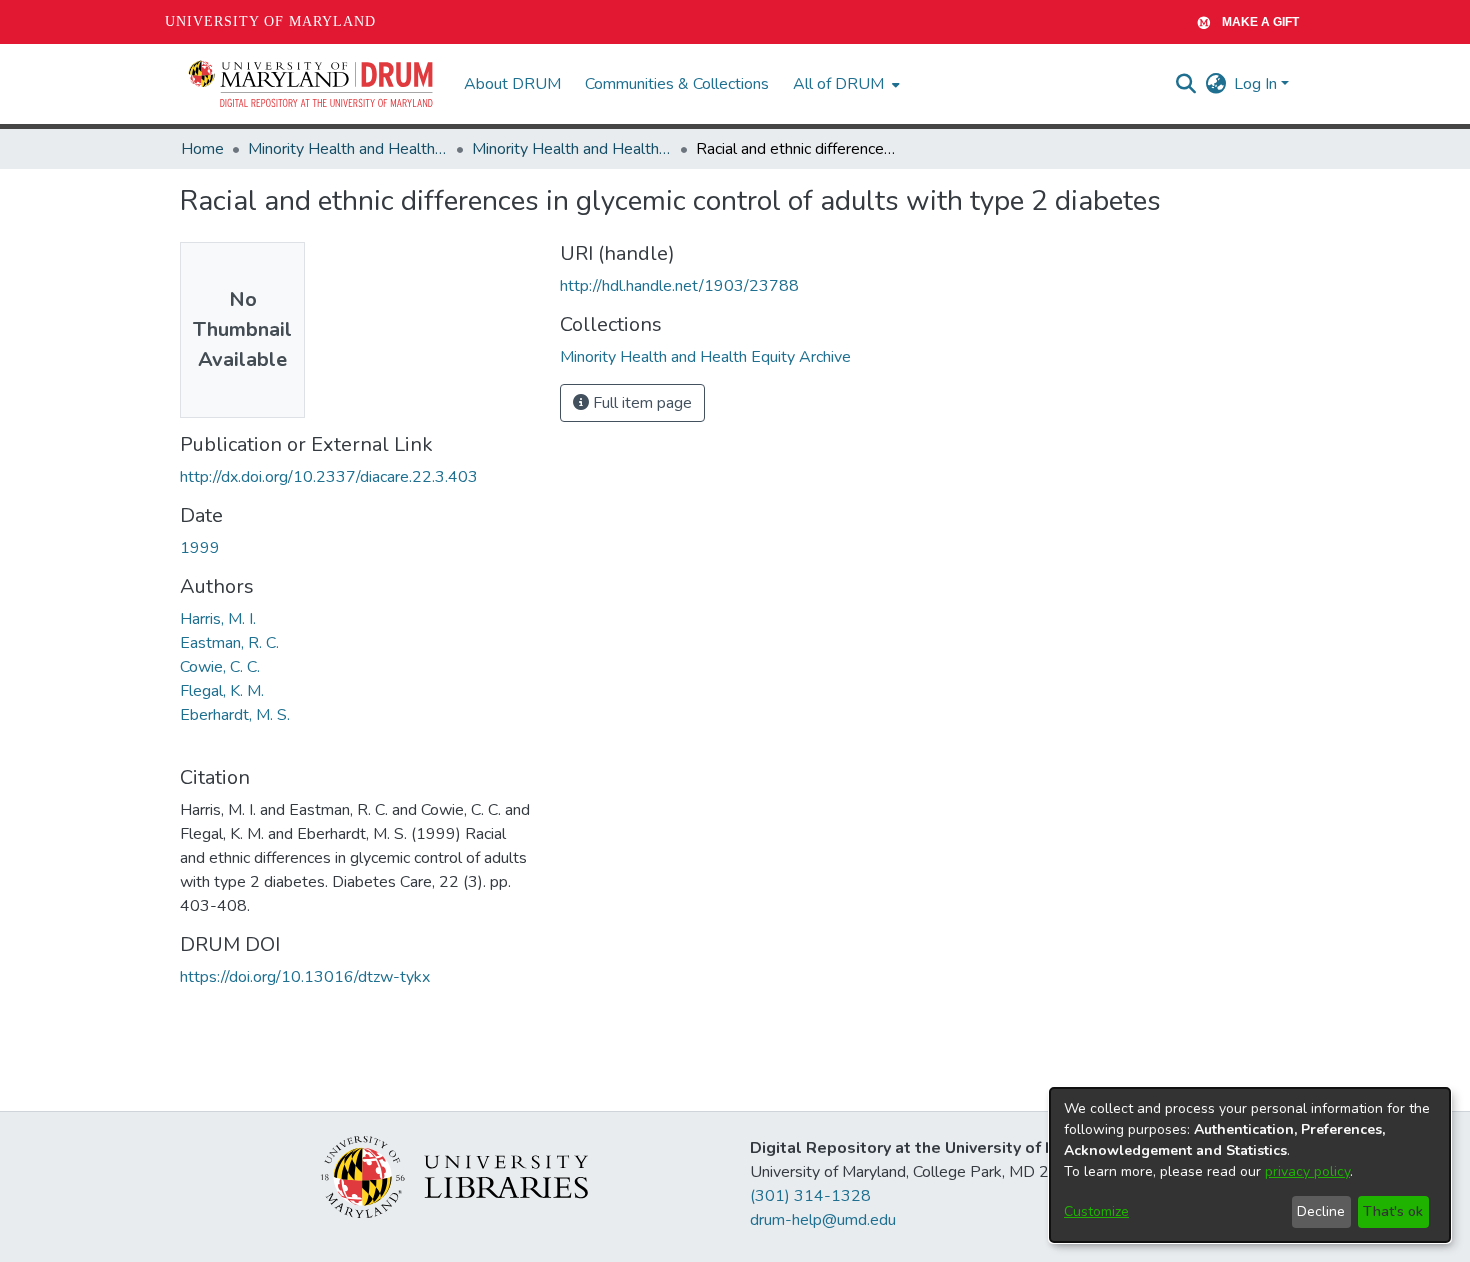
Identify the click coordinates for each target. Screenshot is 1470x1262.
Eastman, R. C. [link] (229, 643)
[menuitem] (844, 84)
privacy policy (1307, 1171)
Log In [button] (1257, 84)
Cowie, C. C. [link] (220, 667)
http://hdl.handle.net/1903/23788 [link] (679, 286)
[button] (312, 84)
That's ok (1393, 1211)
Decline (1321, 1211)
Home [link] (202, 149)
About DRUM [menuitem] (512, 84)
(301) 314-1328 (810, 1196)
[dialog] (1250, 1165)
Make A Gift (1260, 22)
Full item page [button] (640, 403)
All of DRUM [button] (838, 84)
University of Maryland (270, 21)
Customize (1096, 1211)
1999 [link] (200, 548)
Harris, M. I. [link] (218, 619)
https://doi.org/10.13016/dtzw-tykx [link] (305, 977)
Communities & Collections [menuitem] (677, 84)
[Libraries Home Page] (454, 1176)
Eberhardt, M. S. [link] (235, 715)
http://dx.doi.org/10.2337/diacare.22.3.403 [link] (329, 477)
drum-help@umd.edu (823, 1220)
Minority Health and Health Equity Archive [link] (348, 149)
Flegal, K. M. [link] (222, 691)
